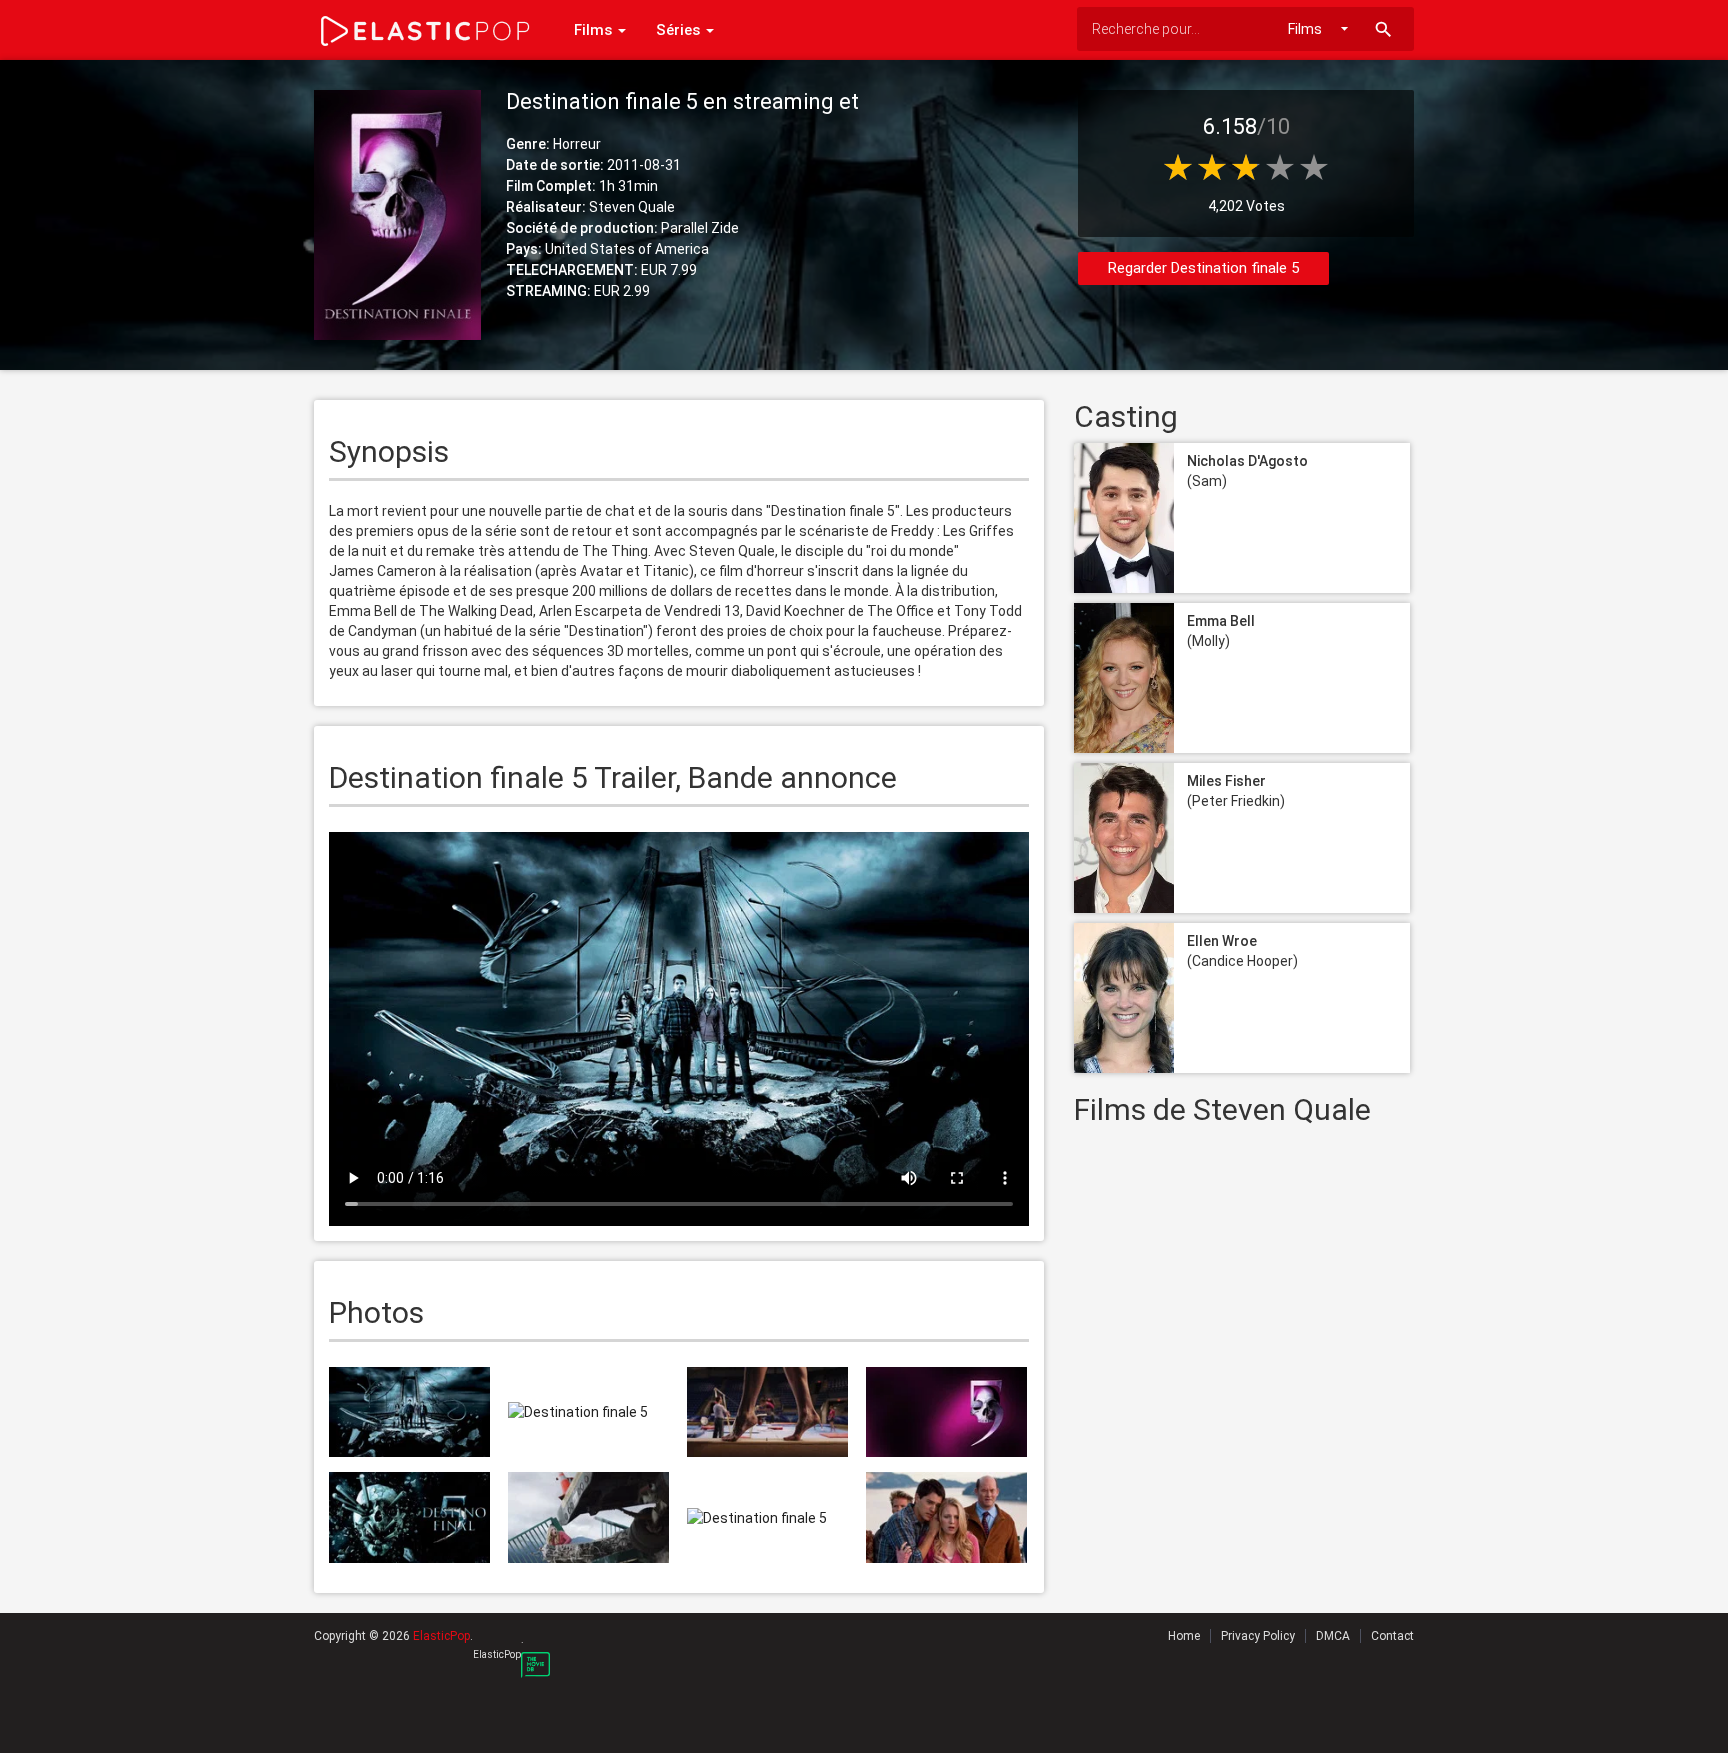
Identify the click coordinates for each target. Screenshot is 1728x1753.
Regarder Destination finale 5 (1203, 268)
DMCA (1333, 1636)
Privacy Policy (1258, 1636)
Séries (680, 30)
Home (1184, 1636)
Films (595, 30)
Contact (1392, 1636)
